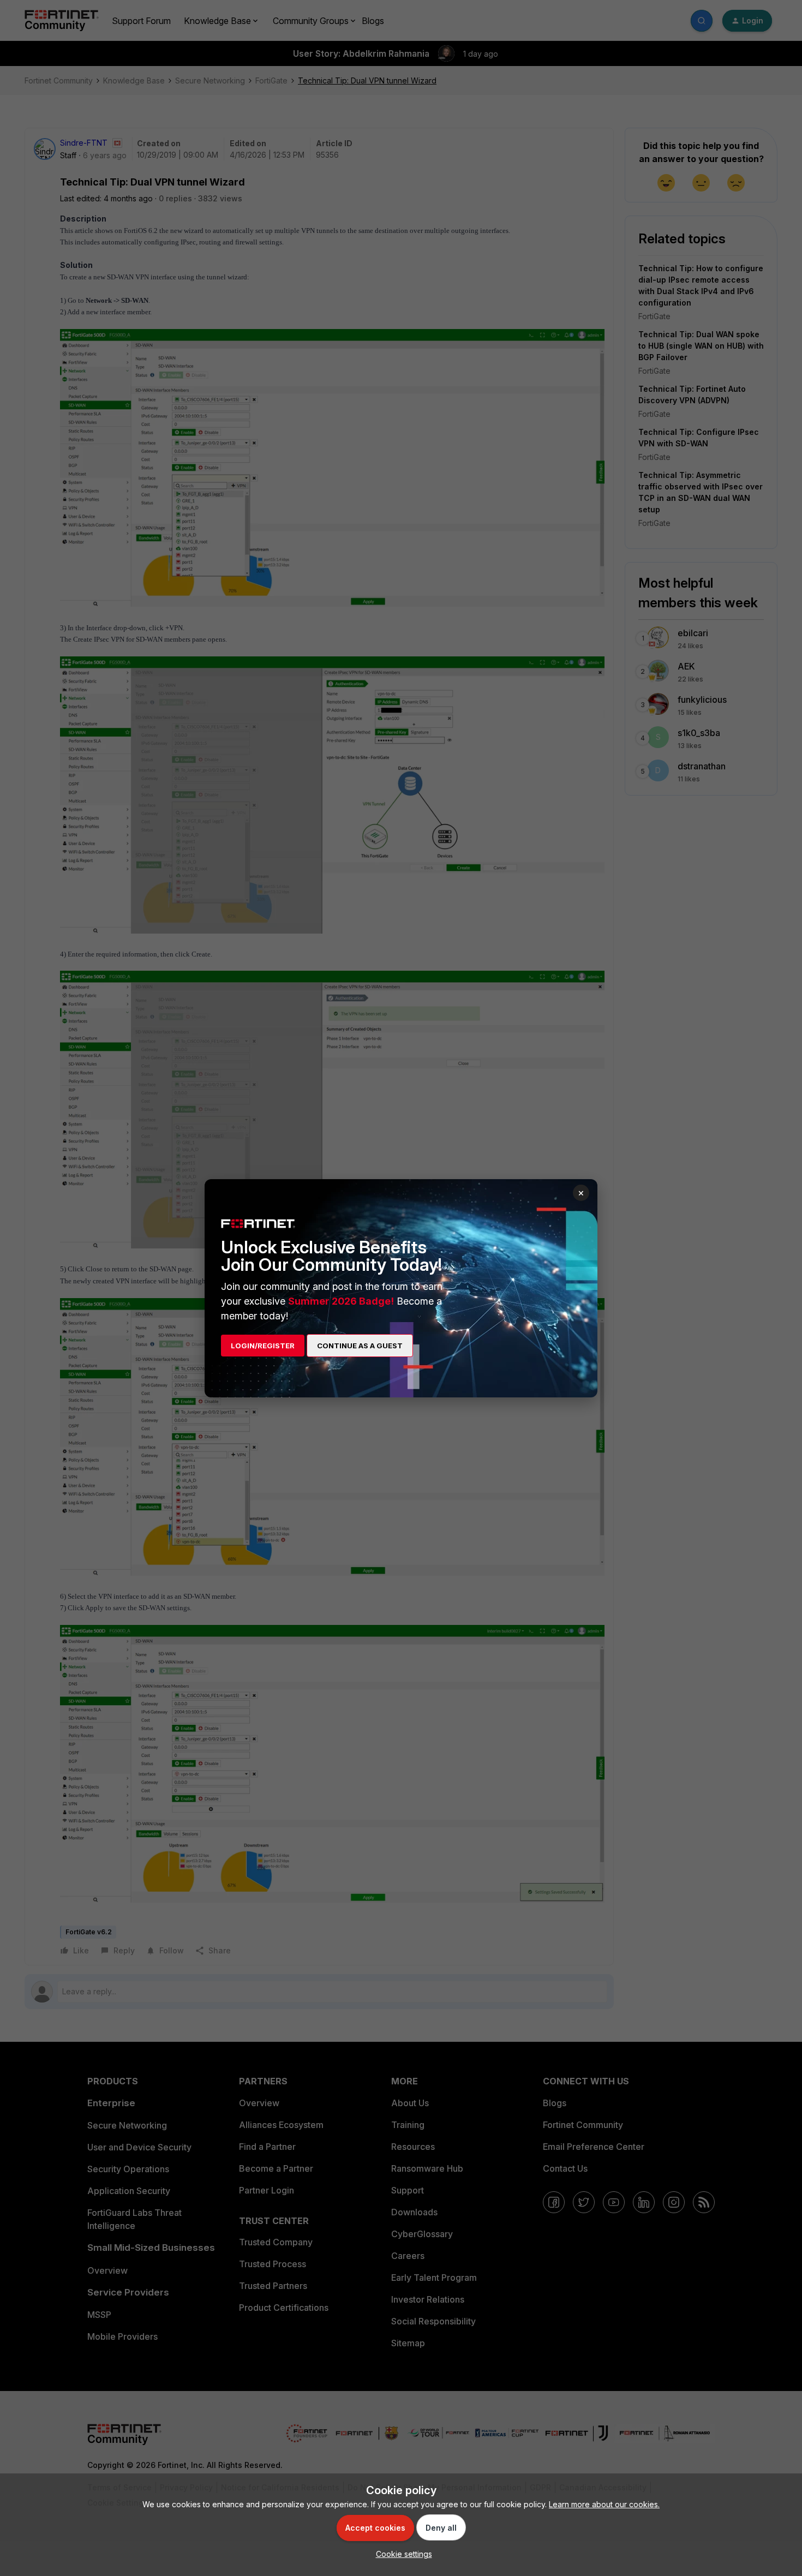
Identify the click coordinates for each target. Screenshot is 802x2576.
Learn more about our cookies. (604, 2504)
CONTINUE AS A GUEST (360, 1346)
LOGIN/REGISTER (263, 1346)
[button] (401, 2554)
